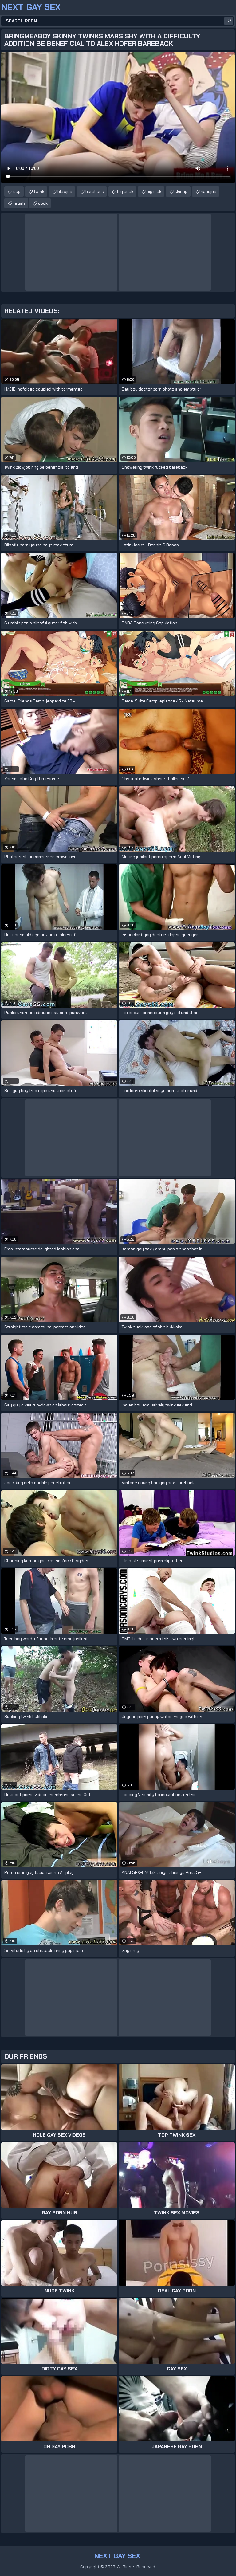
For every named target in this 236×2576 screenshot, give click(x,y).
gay (17, 191)
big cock (125, 191)
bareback (95, 191)
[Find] (229, 21)
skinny (181, 191)
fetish (19, 203)
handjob (208, 191)
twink (39, 191)
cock (43, 203)
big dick (154, 191)
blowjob (65, 191)
